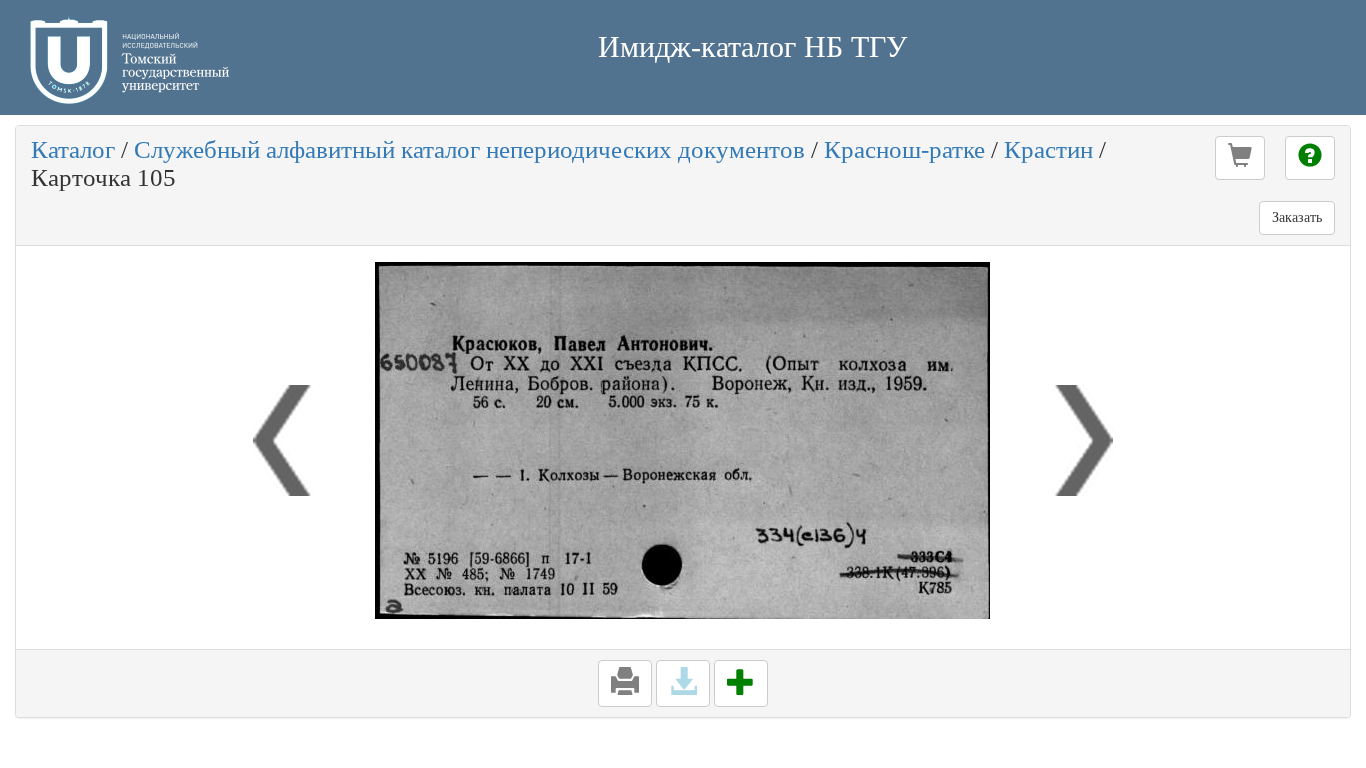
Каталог (73, 149)
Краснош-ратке (904, 149)
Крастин (1048, 149)
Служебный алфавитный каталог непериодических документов (469, 149)
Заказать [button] (1297, 217)
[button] (1240, 158)
